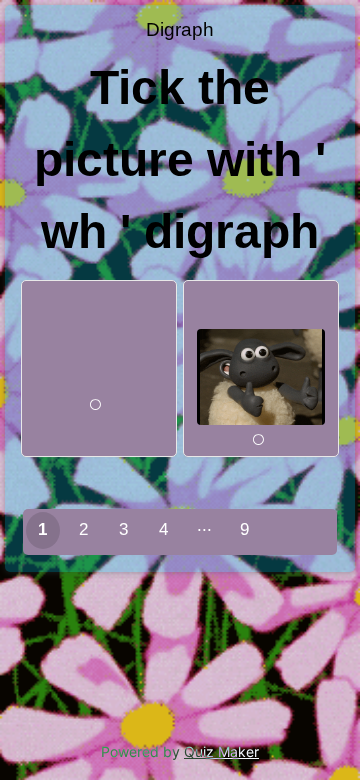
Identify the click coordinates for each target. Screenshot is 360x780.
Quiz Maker (221, 751)
